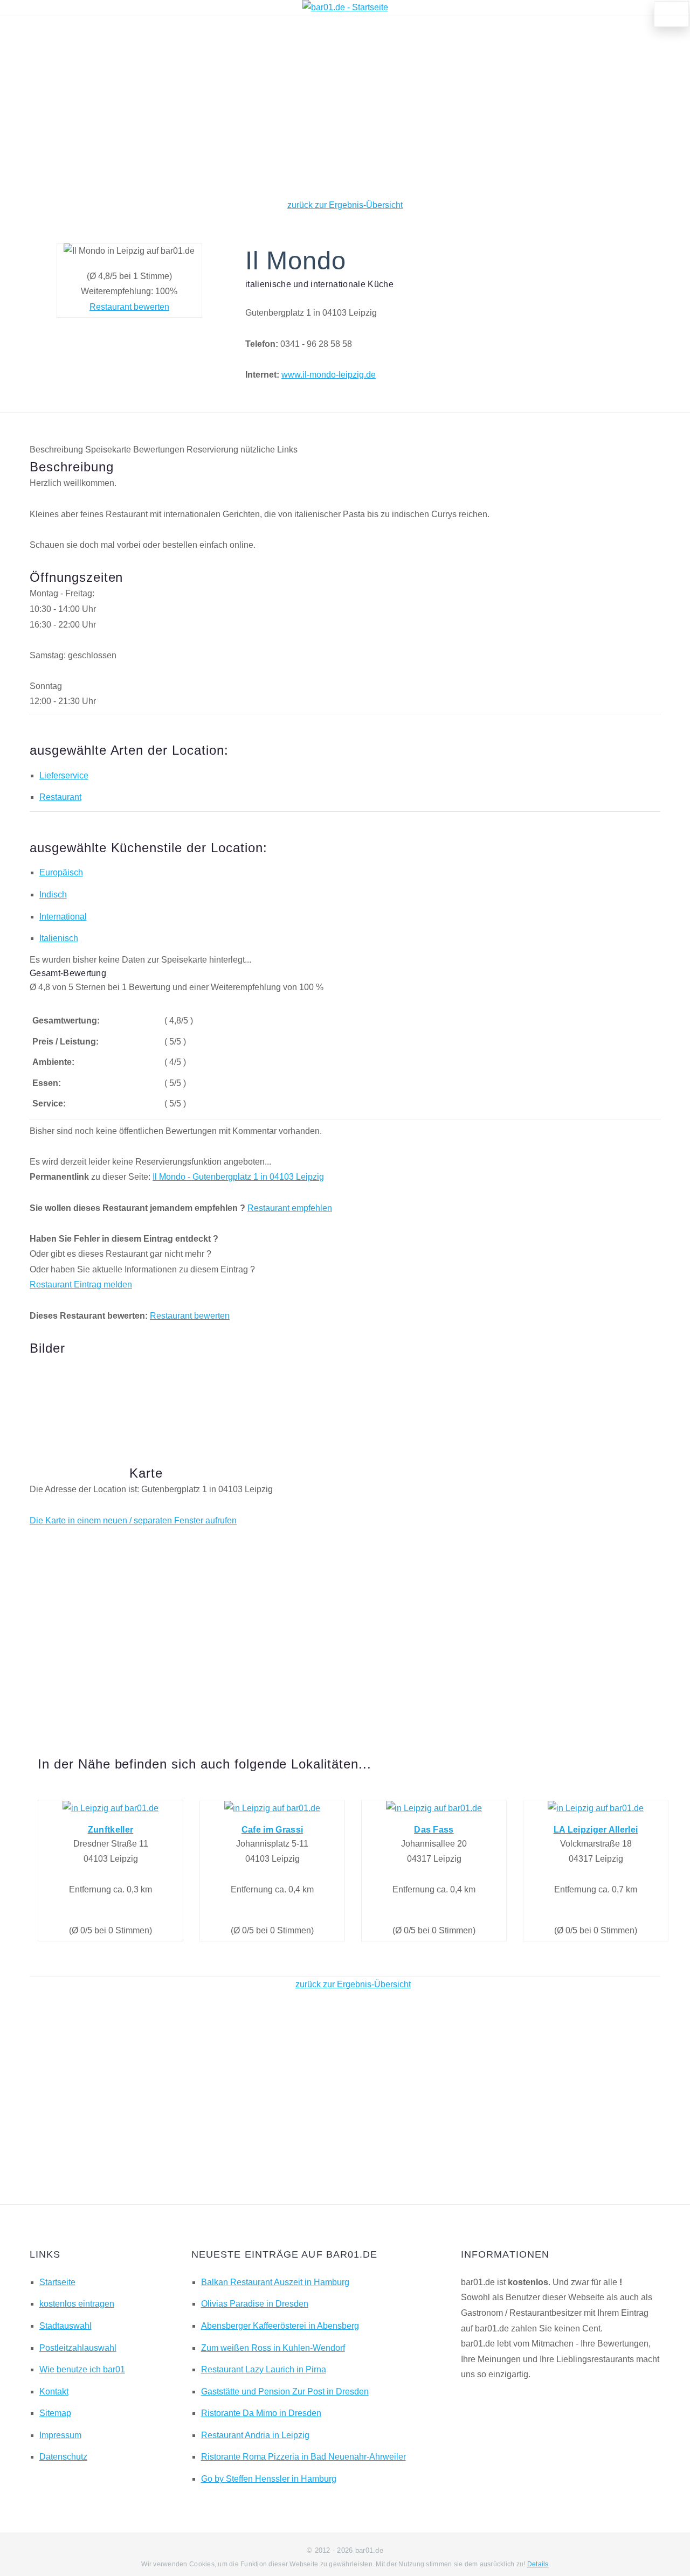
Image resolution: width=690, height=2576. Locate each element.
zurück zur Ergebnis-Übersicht (345, 205)
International (63, 917)
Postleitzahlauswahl (78, 2348)
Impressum (60, 2435)
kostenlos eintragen (77, 2304)
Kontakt (54, 2391)
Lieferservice (64, 775)
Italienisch (59, 938)
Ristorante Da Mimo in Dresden (261, 2413)
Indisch (53, 894)
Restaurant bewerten (129, 307)
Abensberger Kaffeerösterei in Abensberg (280, 2326)
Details (538, 2564)
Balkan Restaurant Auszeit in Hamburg (275, 2282)
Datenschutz (63, 2457)
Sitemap (55, 2413)
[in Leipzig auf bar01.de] (111, 1808)
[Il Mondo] (75, 1394)
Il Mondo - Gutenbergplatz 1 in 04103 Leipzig (238, 1177)
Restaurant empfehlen (290, 1208)
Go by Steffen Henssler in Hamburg (269, 2479)
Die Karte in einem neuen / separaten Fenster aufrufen (133, 1520)
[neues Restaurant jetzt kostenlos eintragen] (672, 14)
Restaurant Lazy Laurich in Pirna (264, 2369)
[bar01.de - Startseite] (345, 7)
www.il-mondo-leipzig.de (329, 375)
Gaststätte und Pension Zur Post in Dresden (285, 2391)
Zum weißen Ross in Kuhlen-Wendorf (273, 2348)
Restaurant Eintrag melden (81, 1284)
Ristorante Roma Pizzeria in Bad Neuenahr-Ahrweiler (303, 2457)
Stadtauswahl (65, 2326)
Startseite (57, 2282)
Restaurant (60, 797)
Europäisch (61, 872)
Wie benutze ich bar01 (82, 2369)
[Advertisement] (345, 107)
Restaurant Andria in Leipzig (255, 2435)
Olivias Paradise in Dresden (255, 2304)
